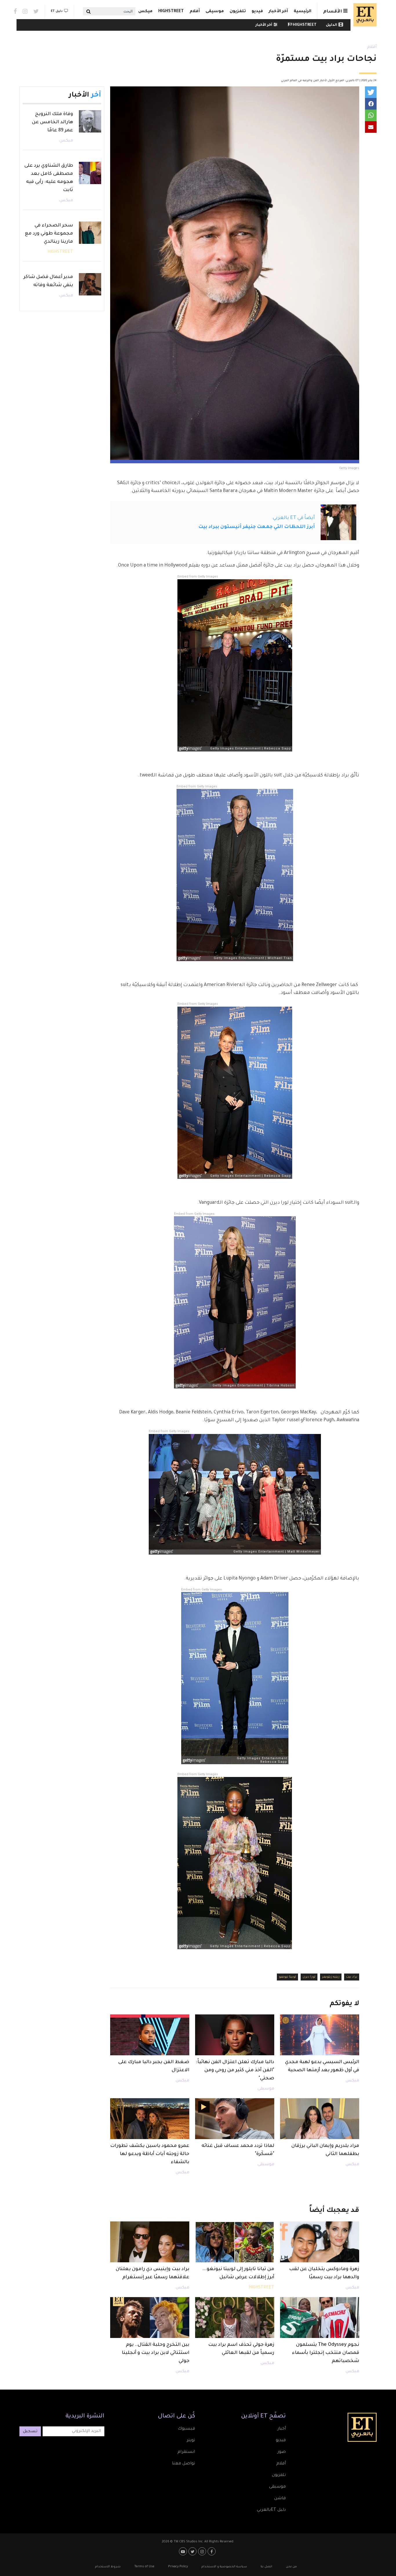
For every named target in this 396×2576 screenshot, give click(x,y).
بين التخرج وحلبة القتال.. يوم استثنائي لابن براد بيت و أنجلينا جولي (156, 2353)
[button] (371, 92)
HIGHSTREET (171, 12)
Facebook (15, 11)
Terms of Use (144, 2567)
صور (282, 2452)
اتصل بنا (266, 2567)
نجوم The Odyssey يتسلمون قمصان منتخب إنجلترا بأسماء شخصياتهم (326, 2353)
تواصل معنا (184, 2464)
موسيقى (215, 12)
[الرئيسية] (364, 15)
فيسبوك (186, 2429)
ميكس (145, 12)
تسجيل (30, 2432)
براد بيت (352, 1977)
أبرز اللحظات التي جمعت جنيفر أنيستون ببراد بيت (257, 527)
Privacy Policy (178, 2567)
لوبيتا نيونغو (287, 1977)
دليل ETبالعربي (271, 2510)
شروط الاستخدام (108, 2567)
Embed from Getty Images (198, 577)
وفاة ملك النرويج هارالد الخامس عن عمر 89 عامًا (52, 122)
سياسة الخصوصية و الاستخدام (224, 2567)
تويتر (191, 2441)
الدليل (331, 25)
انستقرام (186, 2452)
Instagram (25, 11)
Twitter (36, 11)
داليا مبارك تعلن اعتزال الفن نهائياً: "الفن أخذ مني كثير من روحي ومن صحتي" (235, 2070)
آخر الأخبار (278, 12)
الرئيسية (303, 12)
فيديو (257, 12)
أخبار (282, 2429)
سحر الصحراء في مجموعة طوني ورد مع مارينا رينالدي (49, 234)
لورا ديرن (309, 1977)
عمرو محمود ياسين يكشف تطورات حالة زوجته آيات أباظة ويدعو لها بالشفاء (150, 2154)
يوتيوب (184, 2551)
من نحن (291, 2567)
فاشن (280, 2499)
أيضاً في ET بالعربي (294, 518)
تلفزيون (238, 12)
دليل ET (57, 11)
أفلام (195, 12)
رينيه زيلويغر (331, 1977)
